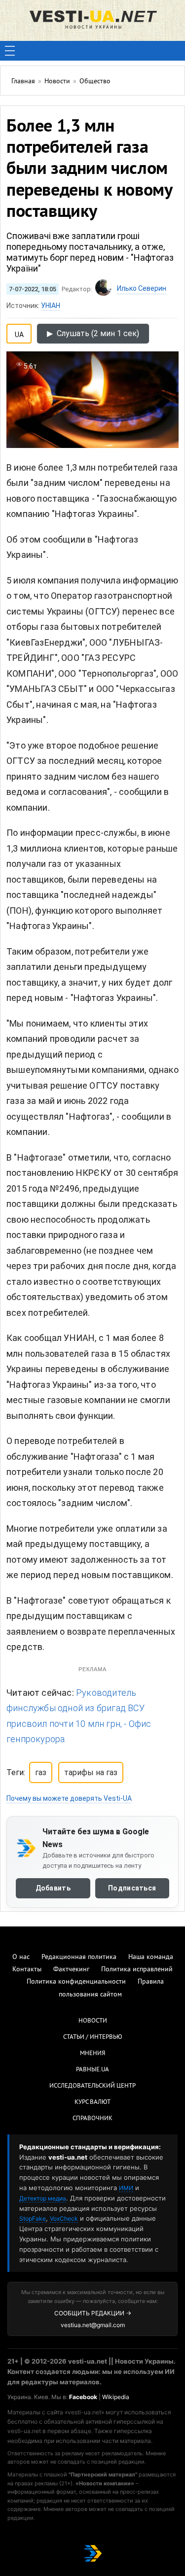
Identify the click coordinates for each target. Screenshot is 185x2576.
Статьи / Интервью (93, 2037)
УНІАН (51, 306)
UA (19, 333)
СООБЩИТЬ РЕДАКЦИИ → (93, 2313)
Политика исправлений (137, 1970)
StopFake (33, 2218)
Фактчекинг (71, 1970)
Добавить (53, 1888)
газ (41, 1772)
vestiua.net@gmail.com (93, 2325)
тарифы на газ (91, 1772)
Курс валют (92, 2102)
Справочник (92, 2119)
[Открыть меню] (10, 51)
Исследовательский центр (92, 2086)
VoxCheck (64, 2218)
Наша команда (151, 1957)
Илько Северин (142, 288)
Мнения (92, 2054)
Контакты (27, 1970)
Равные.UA (92, 2070)
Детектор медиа (43, 2198)
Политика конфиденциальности (76, 1982)
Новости (93, 2021)
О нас (21, 1957)
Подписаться (132, 1888)
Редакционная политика (79, 1957)
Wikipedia (116, 2397)
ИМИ (126, 2188)
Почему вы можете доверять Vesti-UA (69, 1798)
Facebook (83, 2397)
